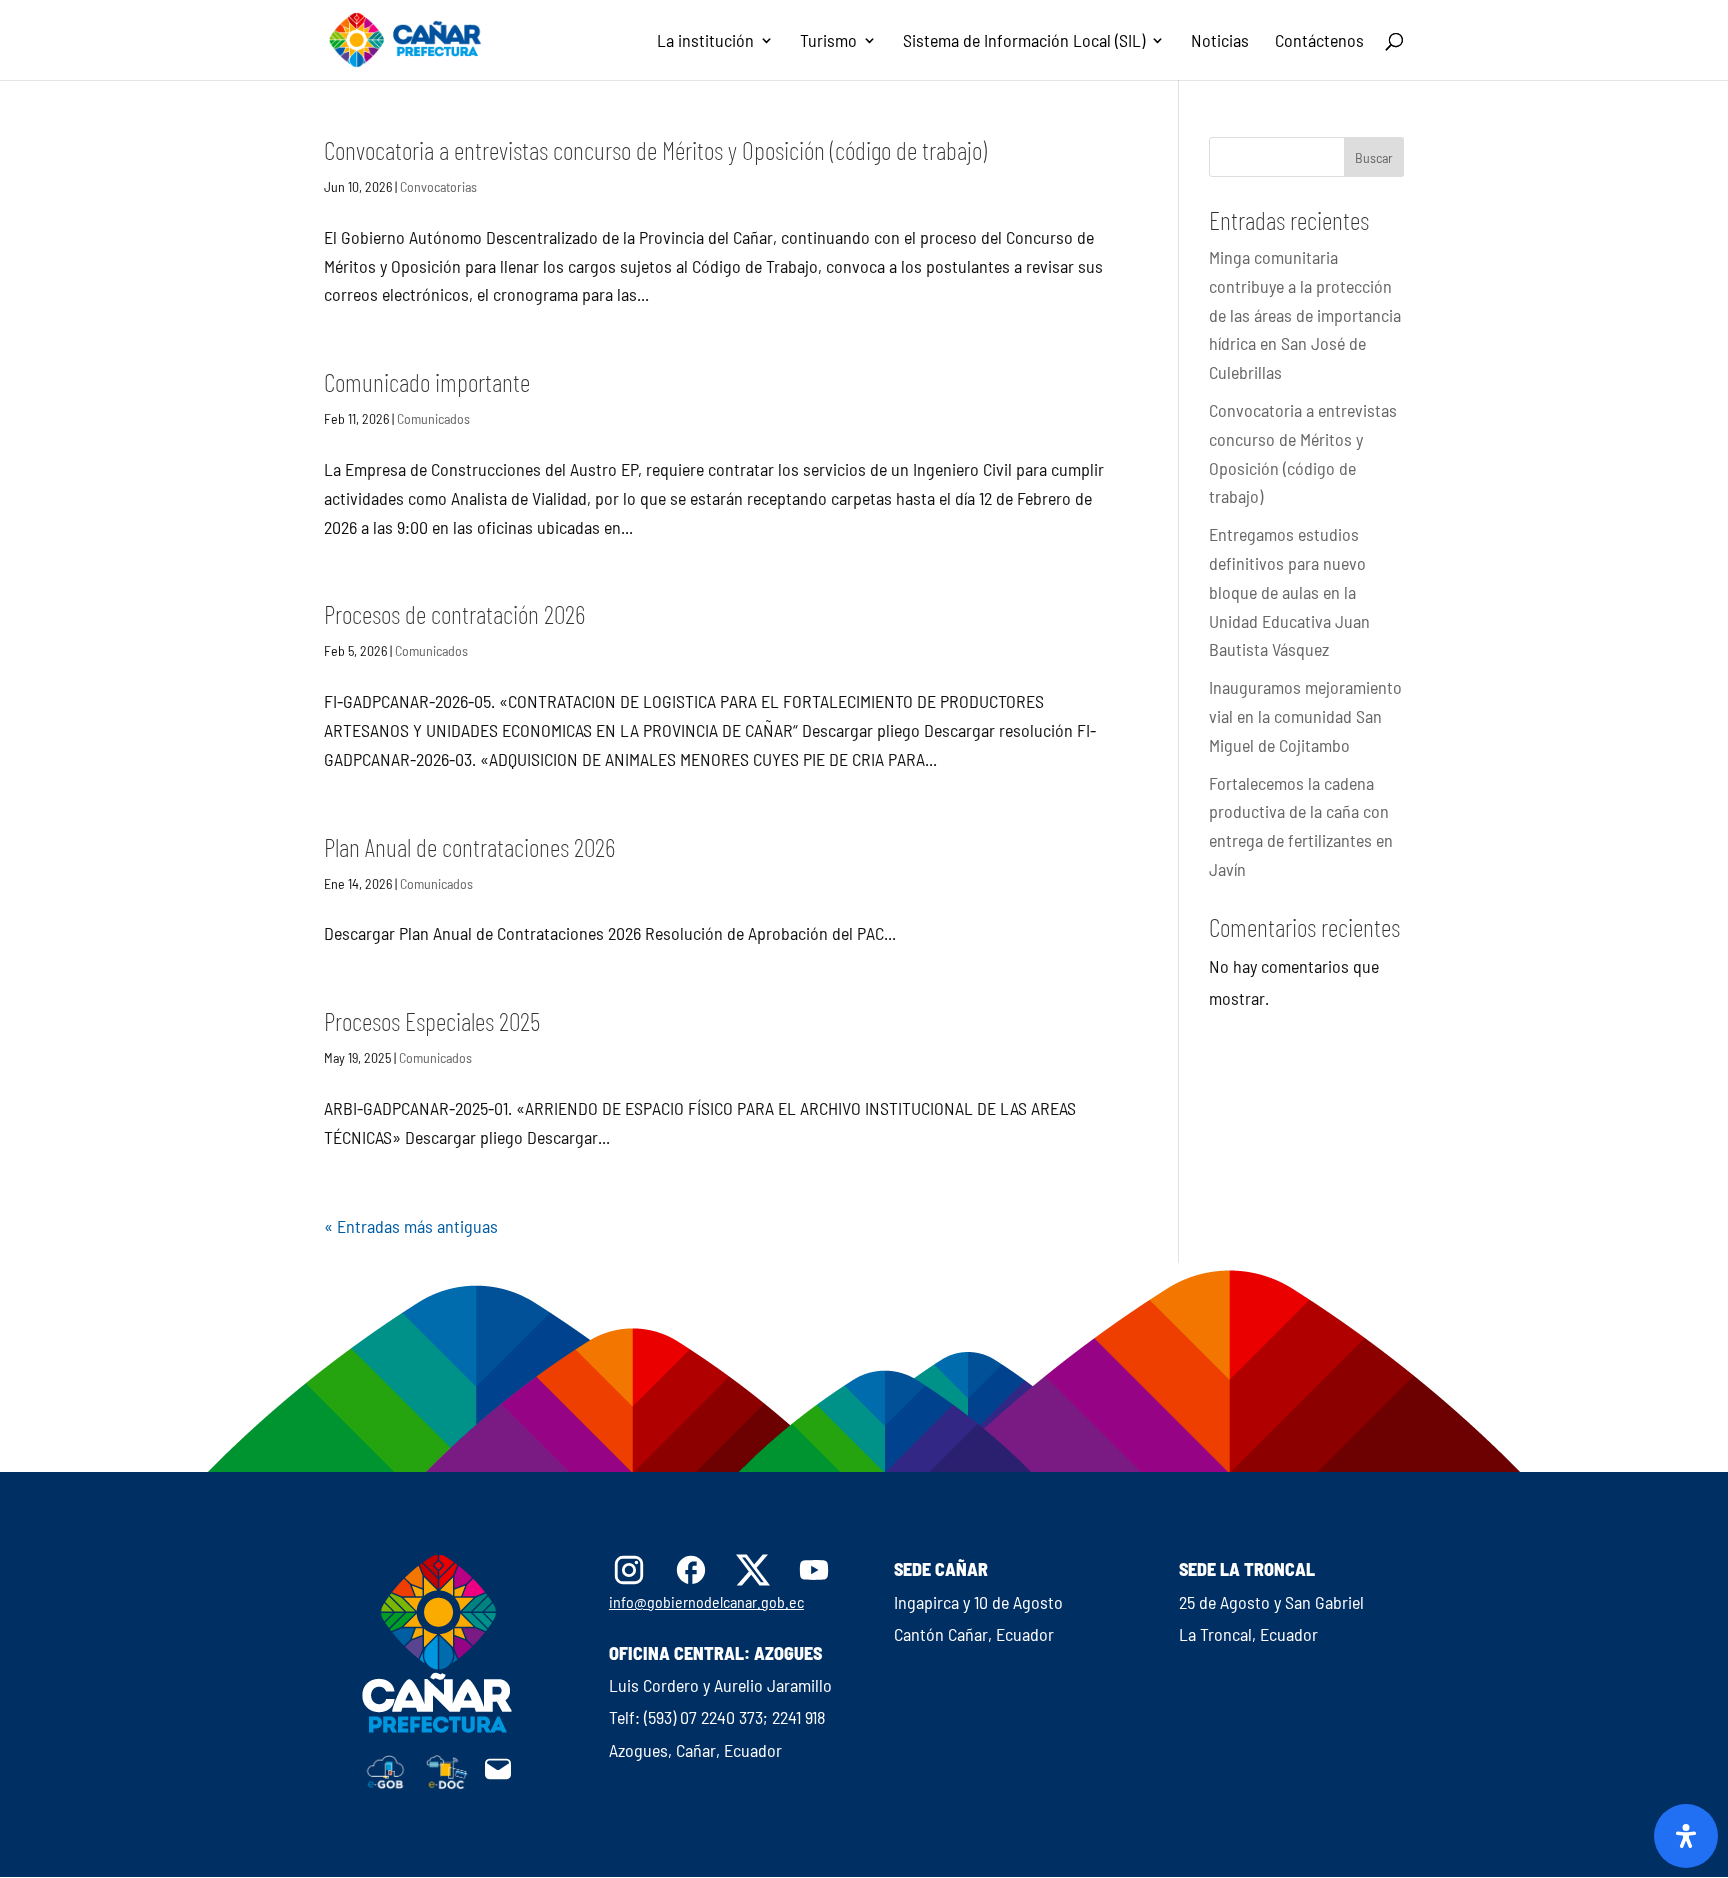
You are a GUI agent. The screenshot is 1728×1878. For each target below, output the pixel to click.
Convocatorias (438, 186)
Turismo (828, 42)
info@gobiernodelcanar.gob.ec (706, 1601)
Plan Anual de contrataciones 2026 (469, 846)
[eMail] (498, 1777)
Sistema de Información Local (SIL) (1024, 42)
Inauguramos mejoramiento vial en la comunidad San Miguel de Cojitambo (1305, 716)
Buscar (1374, 157)
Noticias (1220, 42)
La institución (705, 42)
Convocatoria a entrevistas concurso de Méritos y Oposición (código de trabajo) (655, 149)
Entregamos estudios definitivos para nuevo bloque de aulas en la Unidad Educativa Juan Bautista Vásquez (1289, 591)
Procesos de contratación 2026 (454, 613)
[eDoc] (447, 1783)
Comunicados (433, 418)
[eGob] (386, 1783)
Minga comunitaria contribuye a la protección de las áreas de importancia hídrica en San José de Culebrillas (1305, 314)
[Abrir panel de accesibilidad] (1686, 1836)
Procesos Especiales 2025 (432, 1020)
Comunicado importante (427, 381)
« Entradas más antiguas (411, 1226)
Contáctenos (1319, 42)
